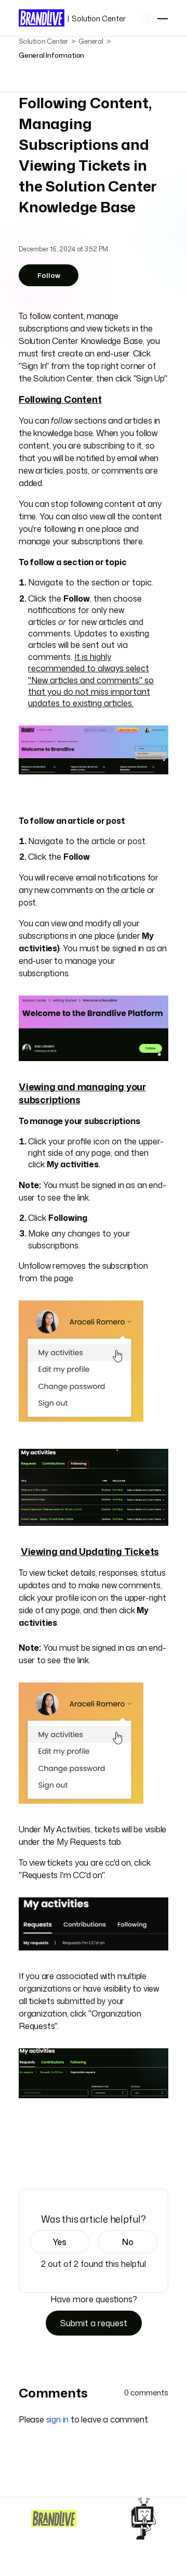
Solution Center (96, 18)
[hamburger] (163, 19)
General (91, 41)
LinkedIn (54, 2159)
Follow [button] (49, 275)
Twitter (39, 2159)
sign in (58, 2419)
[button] (59, 2242)
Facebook (24, 2159)
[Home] (54, 2518)
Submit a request (94, 2323)
